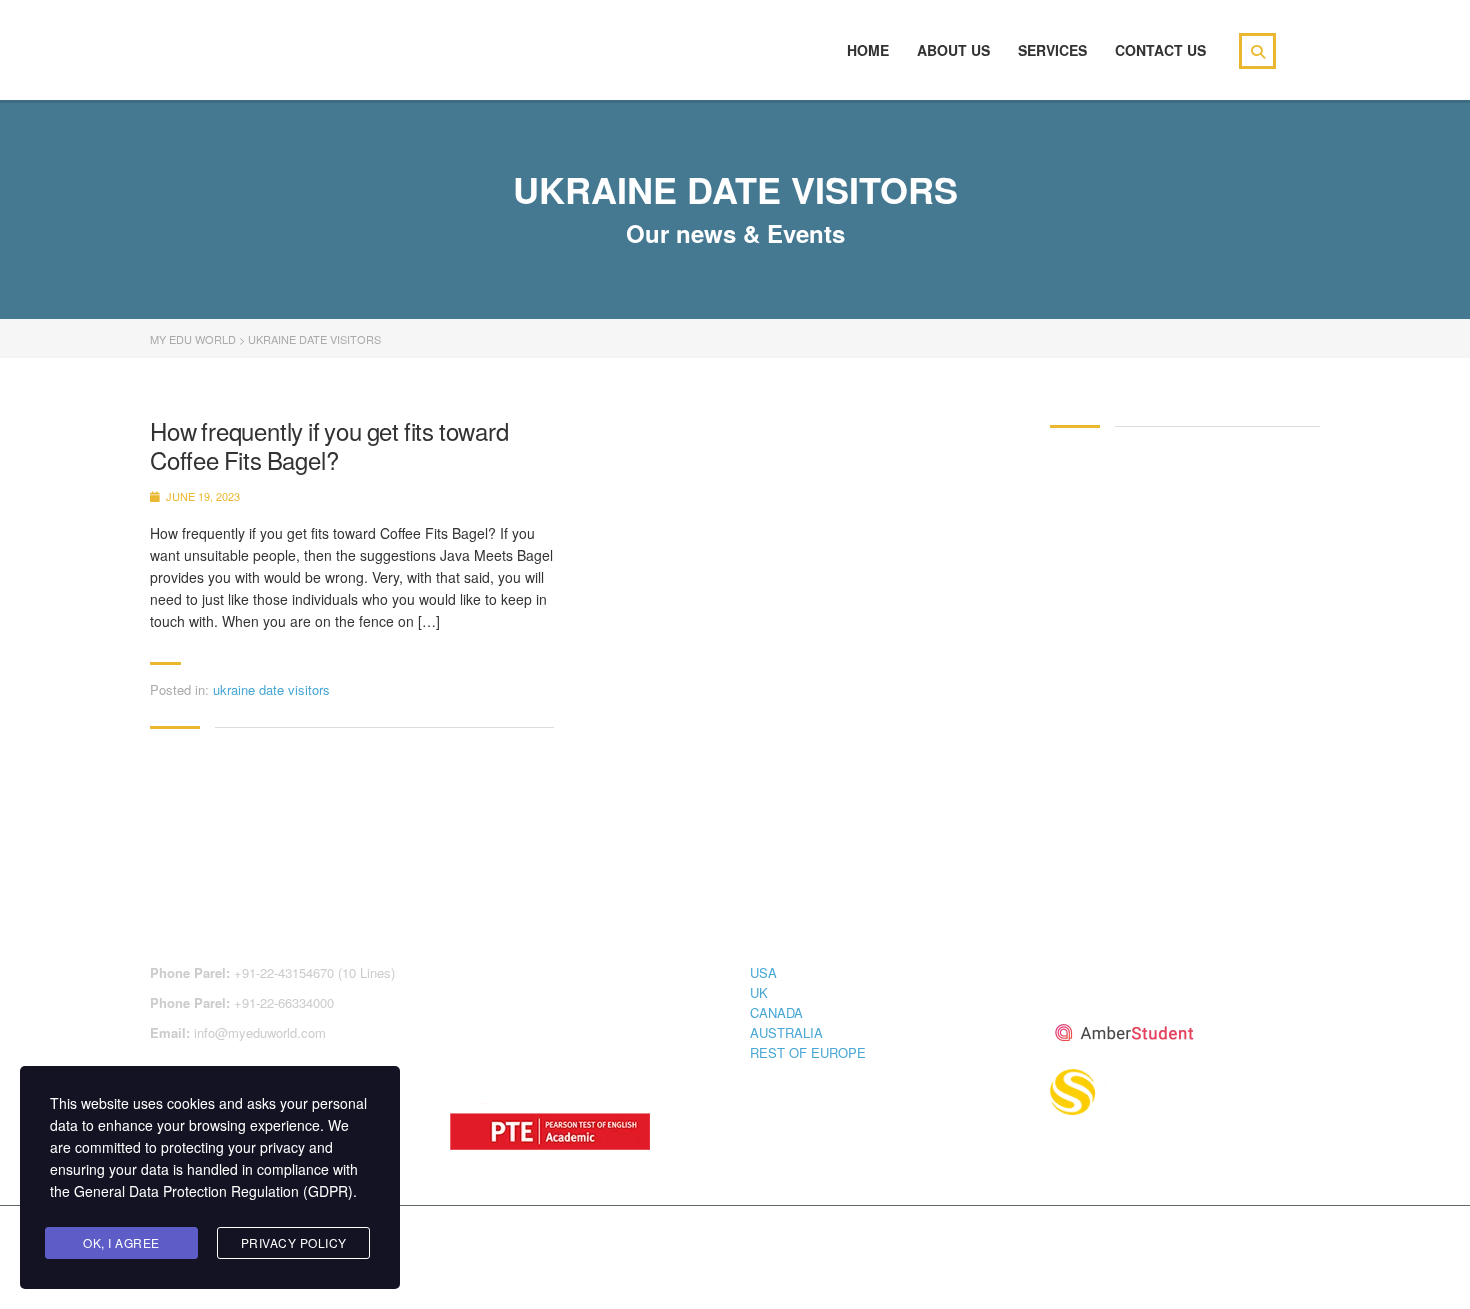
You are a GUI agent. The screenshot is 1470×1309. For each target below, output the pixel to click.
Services (1052, 50)
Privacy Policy (294, 1242)
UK (759, 992)
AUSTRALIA (786, 1032)
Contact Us (1160, 50)
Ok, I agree (121, 1242)
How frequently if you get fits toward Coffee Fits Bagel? (329, 446)
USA (763, 972)
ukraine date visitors (271, 689)
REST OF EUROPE (808, 1052)
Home (868, 50)
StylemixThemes (573, 1241)
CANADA (776, 1012)
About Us (953, 50)
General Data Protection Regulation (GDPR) (213, 1191)
